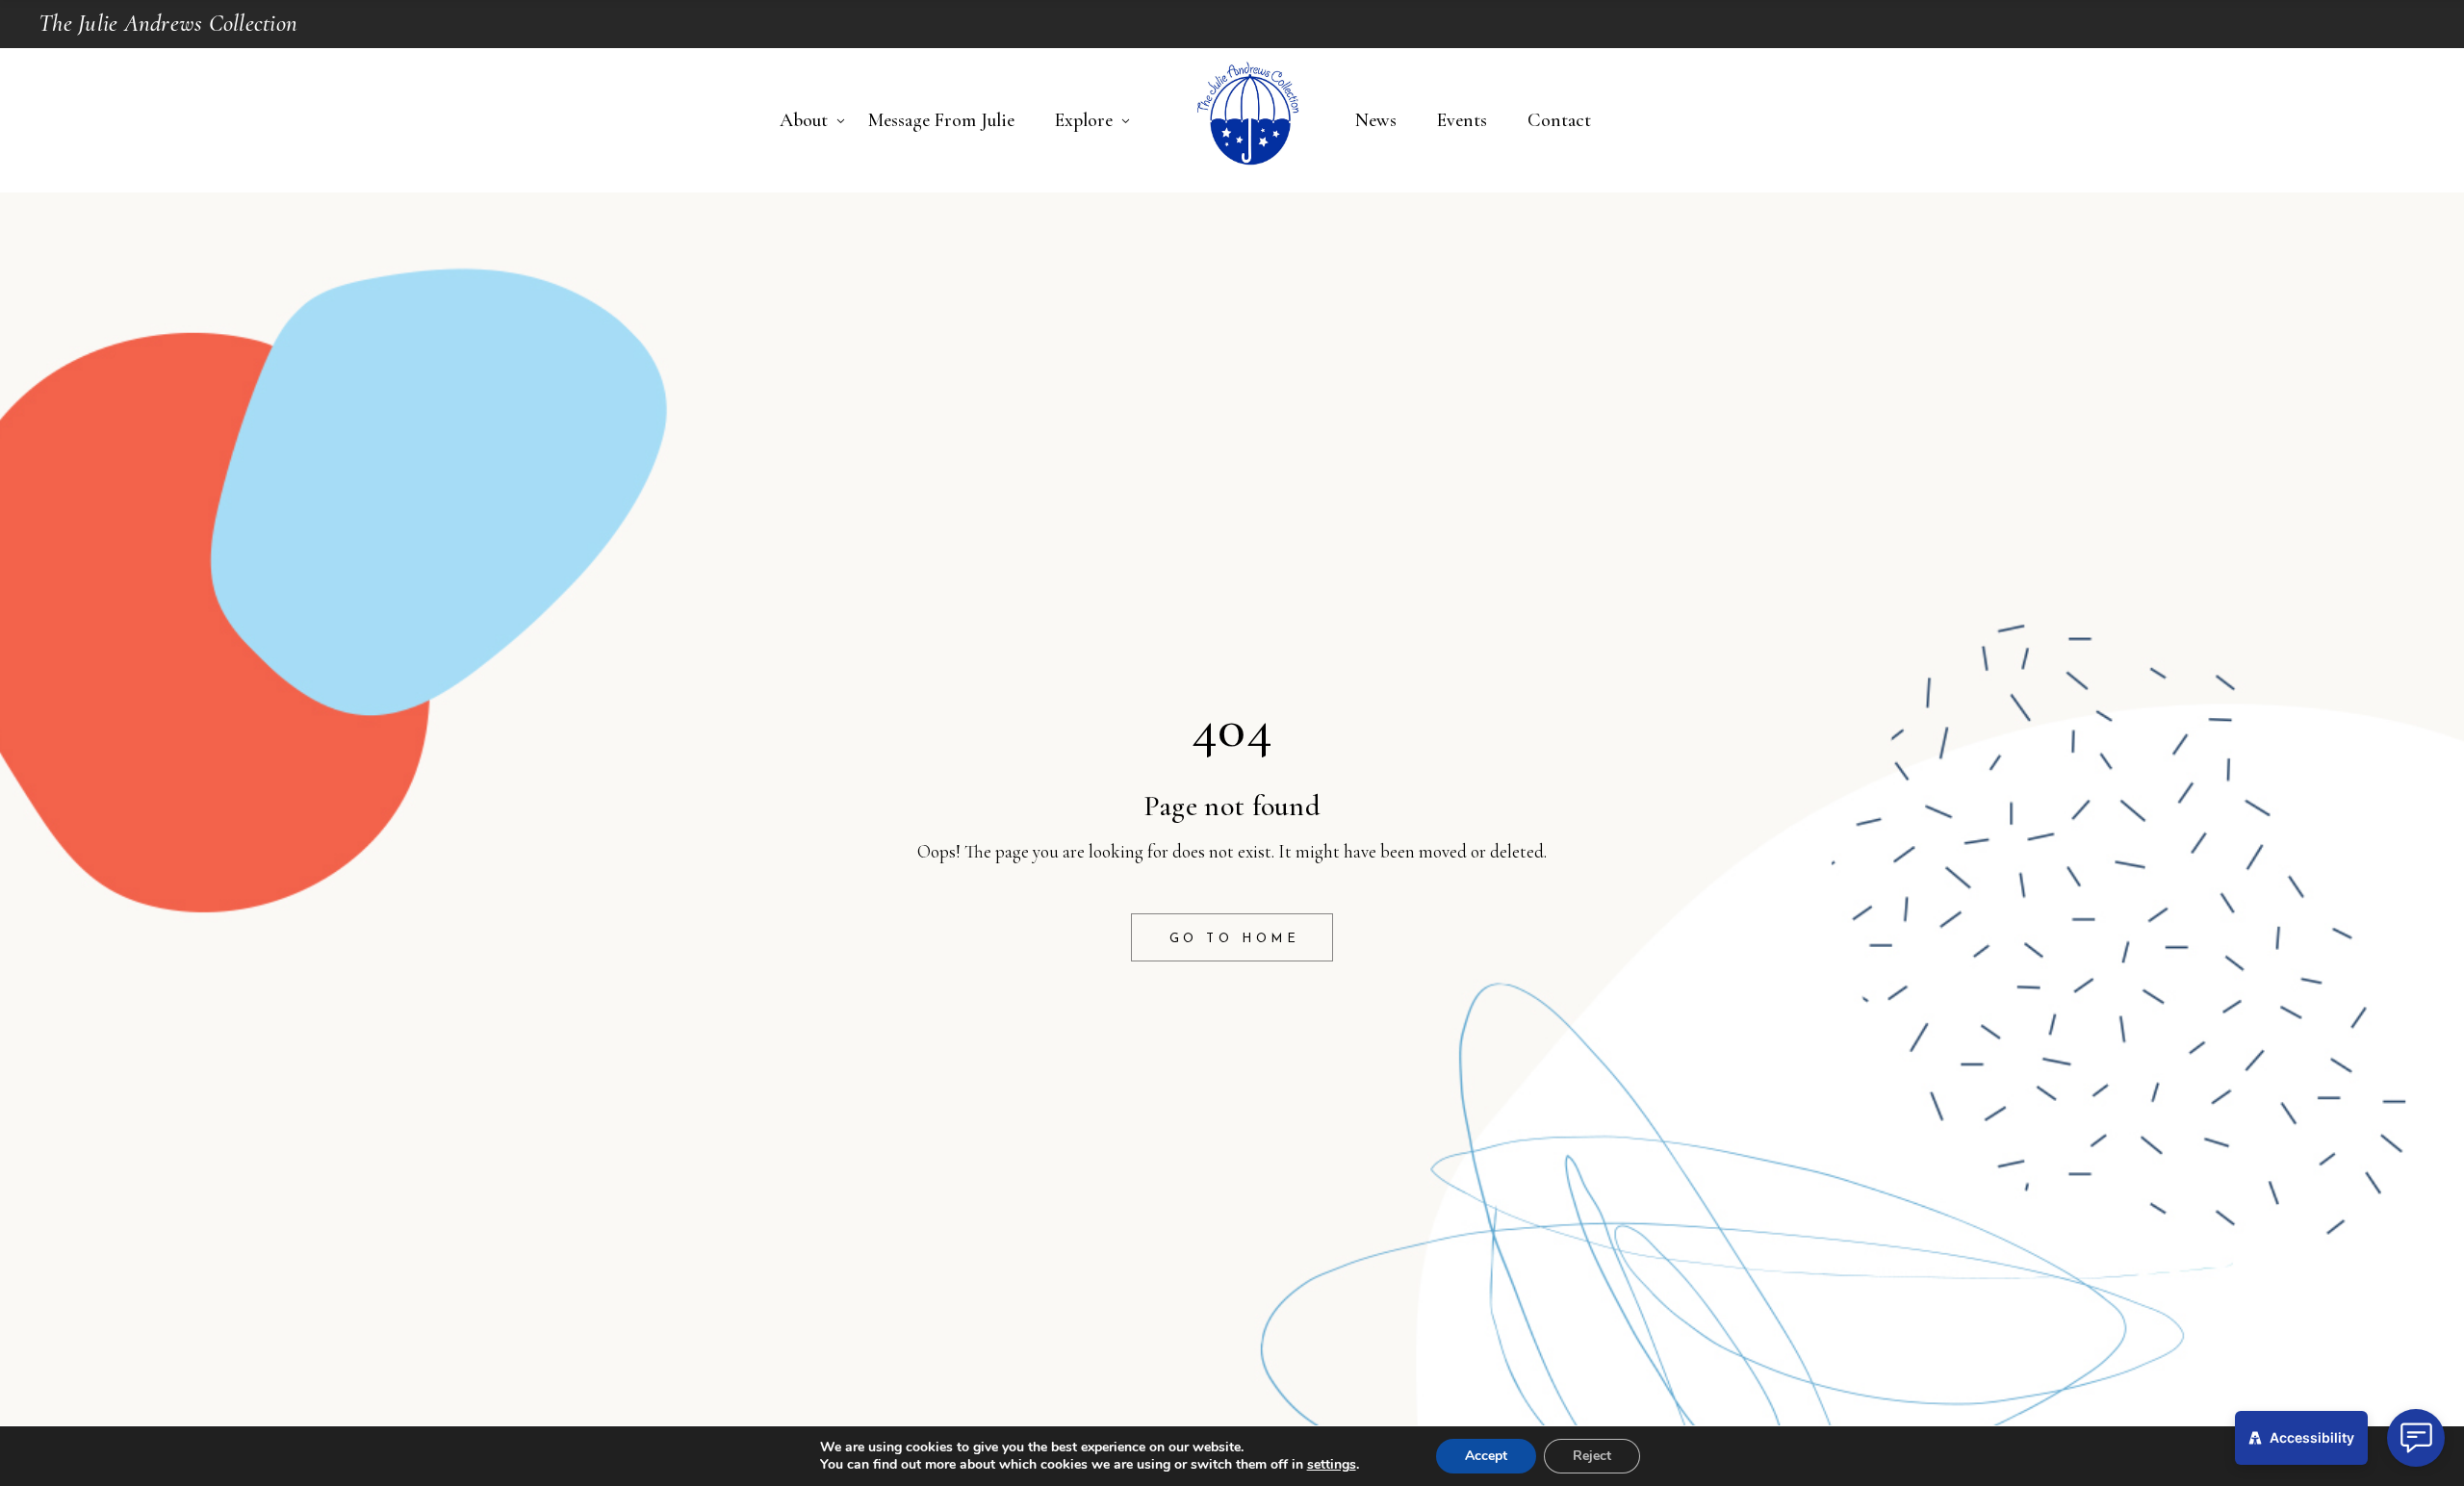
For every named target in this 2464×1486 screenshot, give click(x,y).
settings (1332, 1465)
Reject (1592, 1456)
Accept (1486, 1456)
